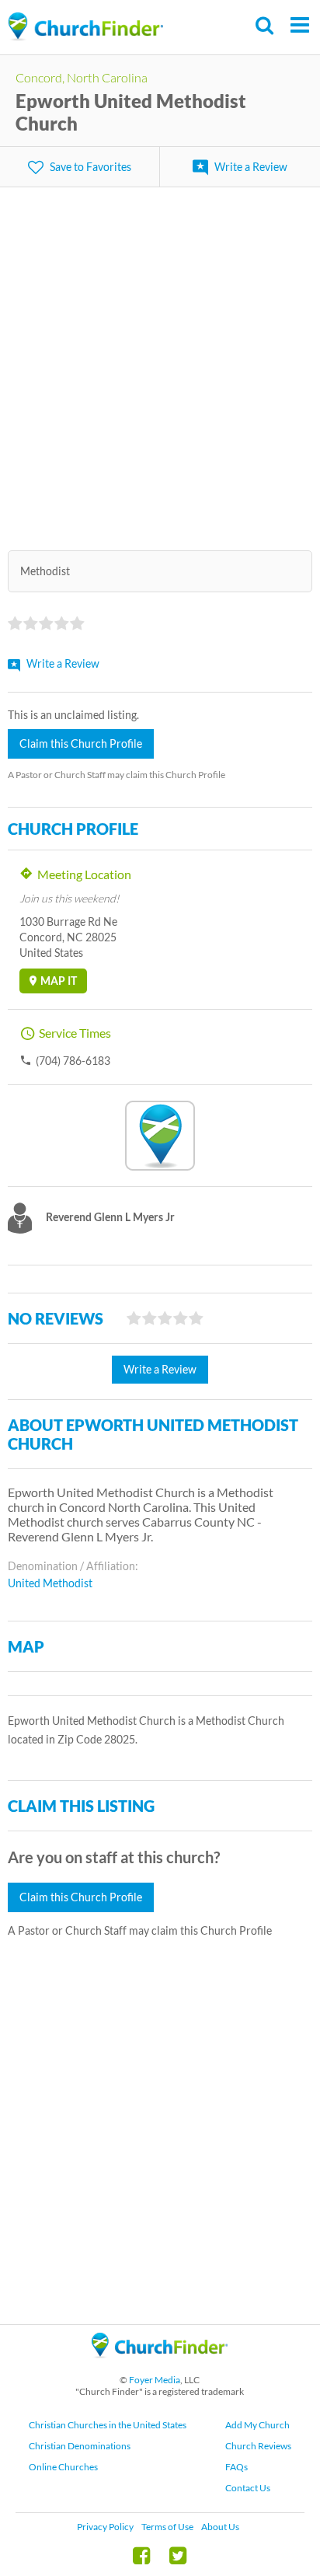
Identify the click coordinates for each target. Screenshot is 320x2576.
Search (265, 25)
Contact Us (248, 2488)
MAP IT (59, 981)
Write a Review (251, 167)
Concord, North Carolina (82, 77)
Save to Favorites (90, 167)
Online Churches (63, 2467)
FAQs (237, 2467)
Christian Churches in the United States (108, 2425)
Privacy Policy (105, 2527)
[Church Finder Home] (160, 2365)
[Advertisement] (160, 359)
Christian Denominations (80, 2446)
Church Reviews (258, 2446)
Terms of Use (167, 2527)
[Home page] (85, 27)
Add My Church (257, 2425)
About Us (220, 2527)
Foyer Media (155, 2380)
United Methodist (50, 1583)
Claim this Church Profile (81, 743)
